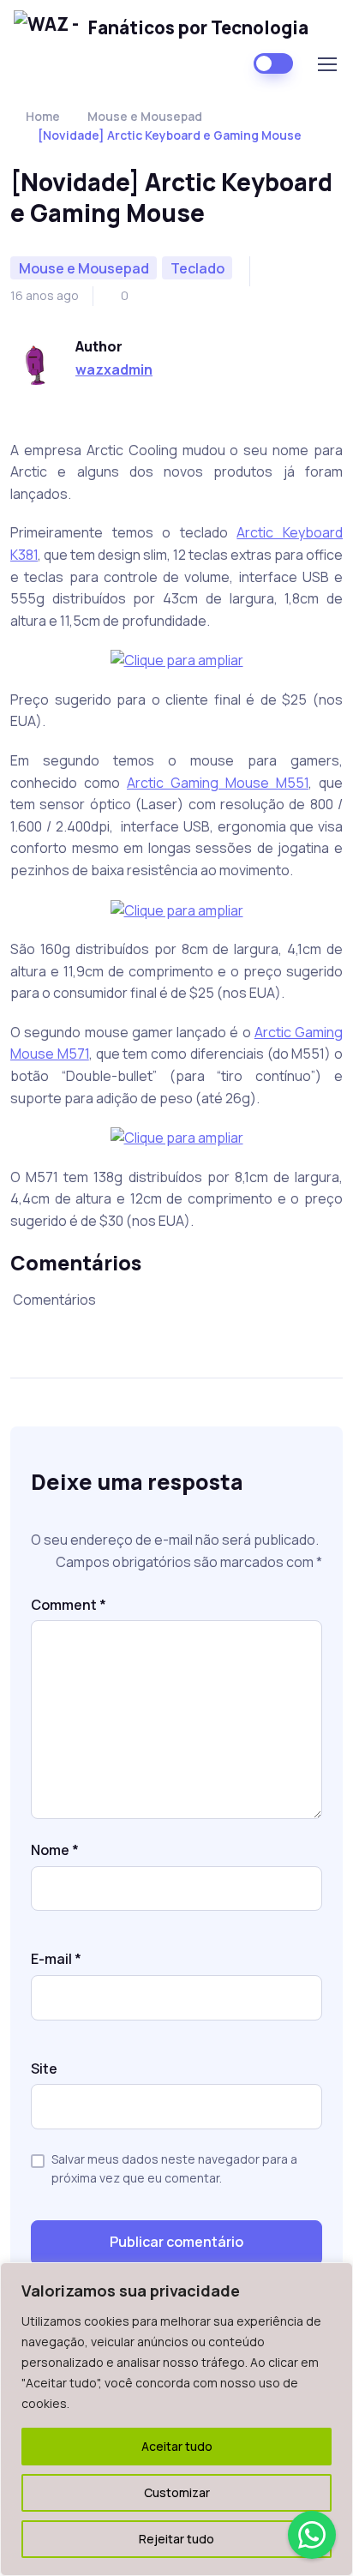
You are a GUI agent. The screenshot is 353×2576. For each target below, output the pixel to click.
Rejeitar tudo (176, 2539)
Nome (55, 1850)
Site (44, 2069)
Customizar (177, 2492)
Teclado (197, 268)
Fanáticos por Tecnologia (198, 27)
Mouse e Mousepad (145, 116)
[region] (176, 2419)
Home (43, 116)
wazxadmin (114, 369)
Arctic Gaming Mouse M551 (218, 783)
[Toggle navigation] (326, 64)
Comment (69, 1605)
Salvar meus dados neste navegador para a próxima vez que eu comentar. (174, 2168)
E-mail (56, 1959)
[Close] (335, 2277)
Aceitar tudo (177, 2446)
